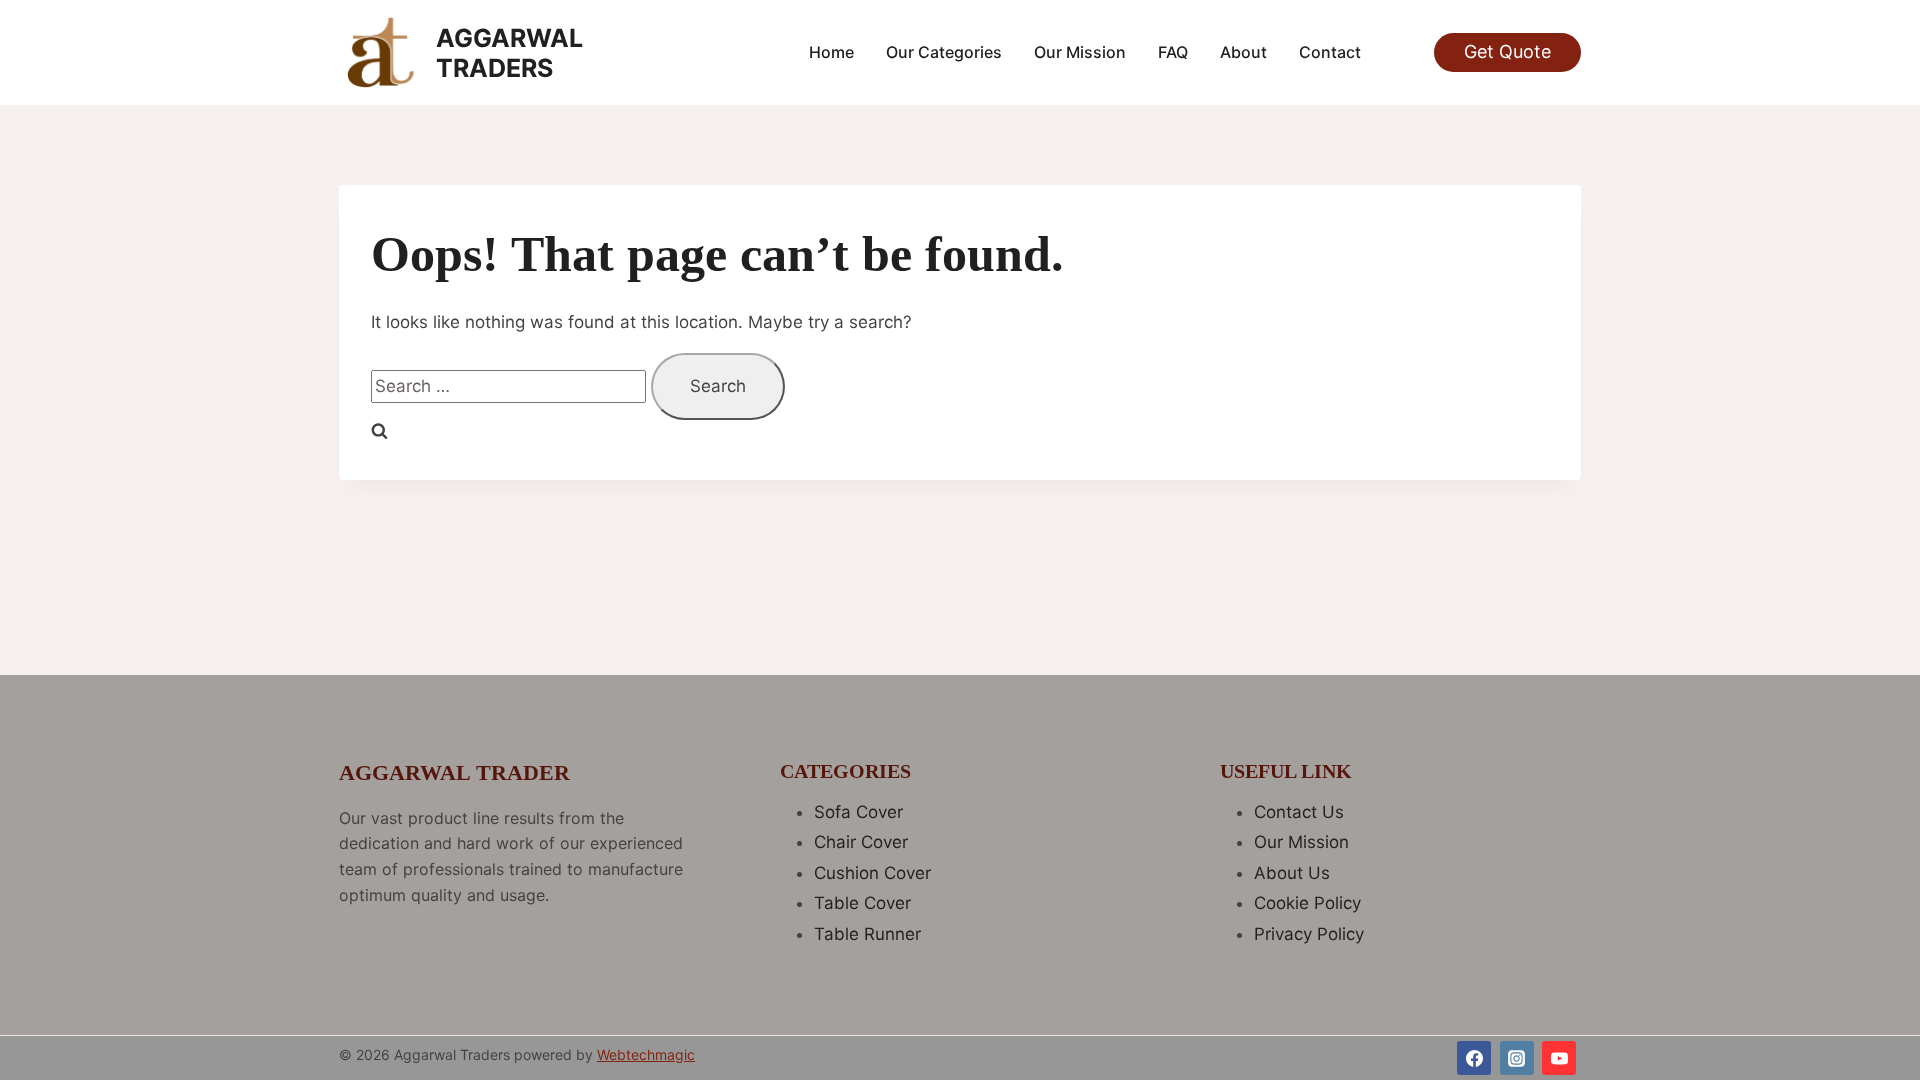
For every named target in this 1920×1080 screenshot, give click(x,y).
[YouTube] (1559, 1058)
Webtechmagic (646, 1054)
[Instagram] (1517, 1058)
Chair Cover (861, 842)
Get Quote (1507, 51)
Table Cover (862, 903)
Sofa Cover (858, 812)
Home (831, 52)
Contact (1330, 52)
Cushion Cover (872, 873)
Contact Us (1299, 812)
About (1243, 52)
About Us (1292, 873)
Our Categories (944, 52)
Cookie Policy (1307, 903)
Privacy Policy (1309, 934)
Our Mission (1080, 52)
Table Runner (867, 934)
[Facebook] (1474, 1058)
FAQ (1173, 52)
